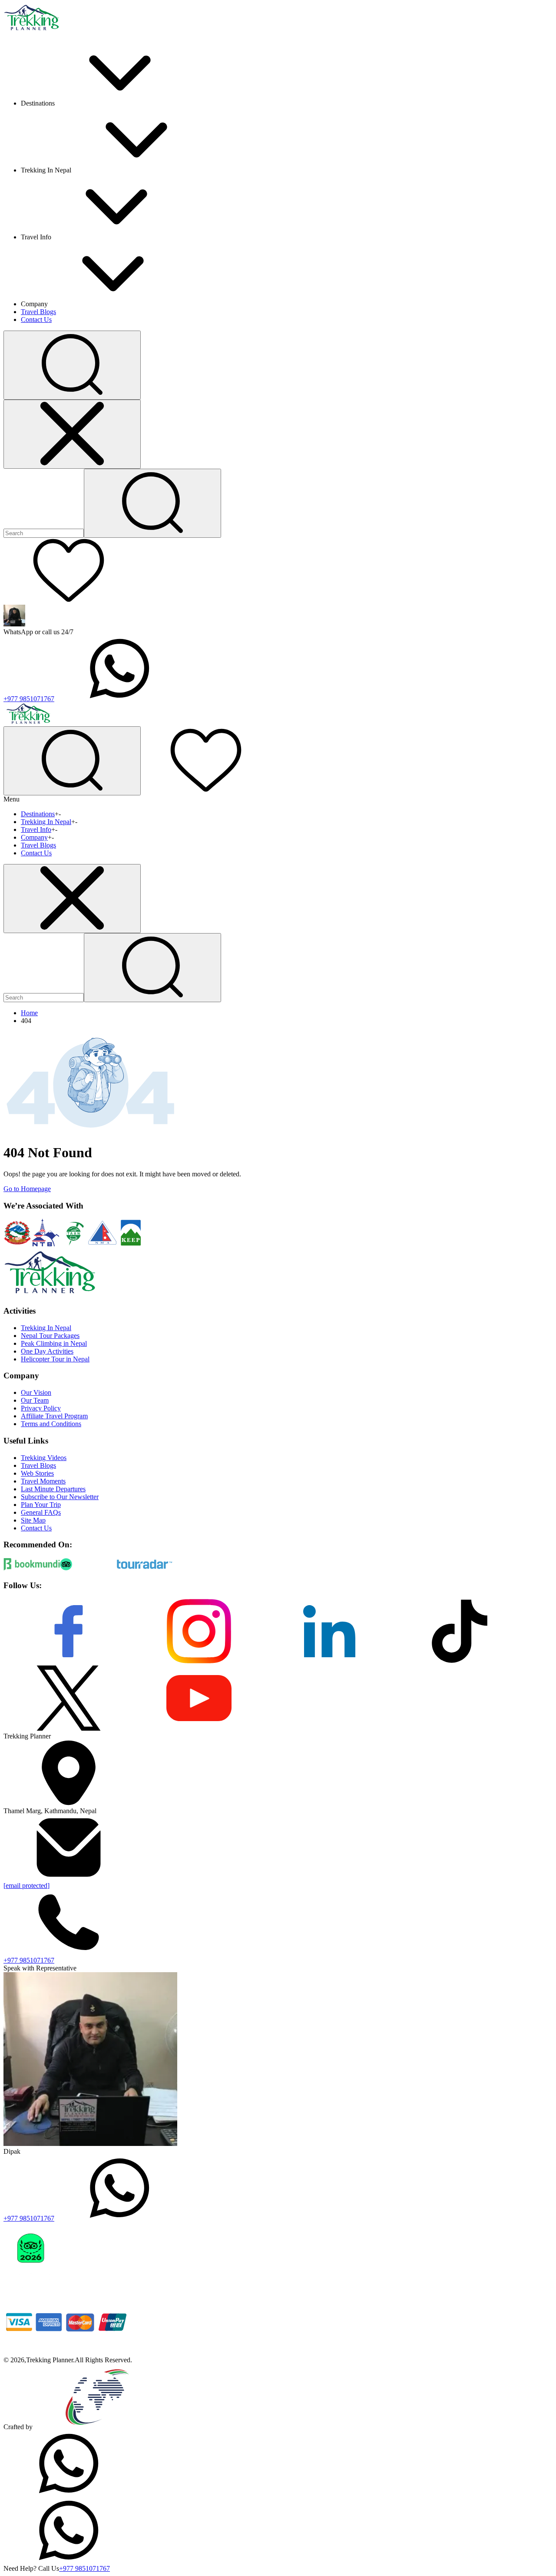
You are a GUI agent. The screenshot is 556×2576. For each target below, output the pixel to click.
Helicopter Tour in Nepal (55, 1359)
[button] (72, 365)
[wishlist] (69, 601)
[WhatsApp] (69, 2494)
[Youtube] (199, 1728)
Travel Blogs (38, 312)
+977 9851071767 (29, 699)
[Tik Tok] (460, 1661)
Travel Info (36, 829)
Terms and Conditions (51, 1424)
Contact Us (36, 320)
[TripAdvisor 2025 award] (90, 2285)
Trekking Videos (44, 1458)
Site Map (33, 1520)
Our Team (35, 1400)
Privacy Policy (41, 1408)
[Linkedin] (329, 1661)
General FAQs (41, 1512)
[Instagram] (199, 1661)
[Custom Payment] (69, 2352)
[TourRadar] (145, 1568)
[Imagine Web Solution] (98, 2427)
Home (29, 1013)
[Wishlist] (206, 790)
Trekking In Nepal (46, 822)
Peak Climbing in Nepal (54, 1343)
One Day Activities (47, 1351)
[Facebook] (69, 1661)
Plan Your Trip (41, 1505)
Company (34, 837)
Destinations (38, 814)
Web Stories (37, 1473)
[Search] (152, 503)
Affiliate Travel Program (54, 1416)
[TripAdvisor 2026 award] (31, 2285)
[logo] (50, 1294)
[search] (152, 968)
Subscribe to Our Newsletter (60, 1497)
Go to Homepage (27, 1189)
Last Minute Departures (53, 1489)
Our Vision (36, 1392)
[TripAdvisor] (88, 1568)
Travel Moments (43, 1481)
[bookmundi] (32, 1568)
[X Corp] (69, 1728)
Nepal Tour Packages (50, 1336)
